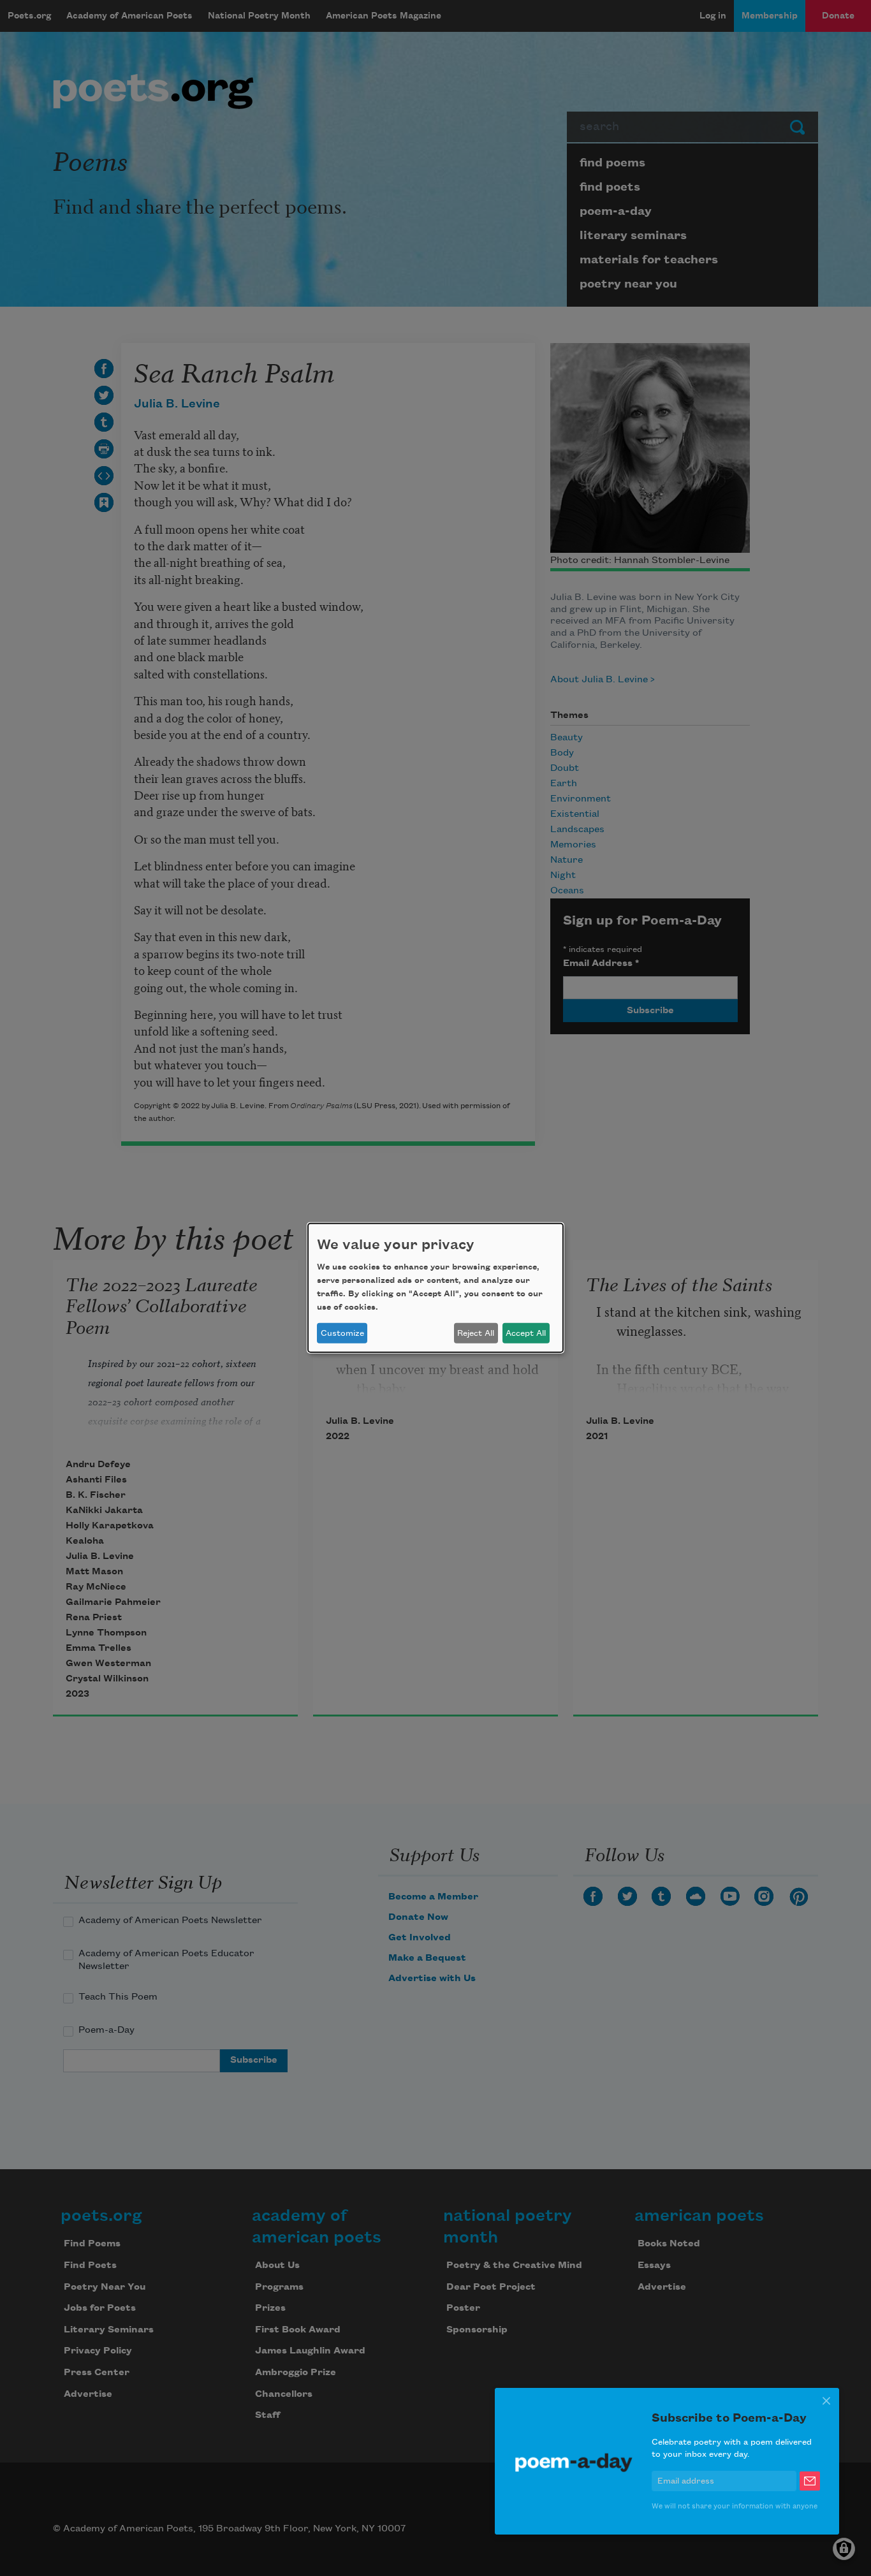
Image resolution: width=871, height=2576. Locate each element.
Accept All (526, 1333)
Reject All (476, 1333)
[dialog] (435, 1288)
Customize (342, 1333)
